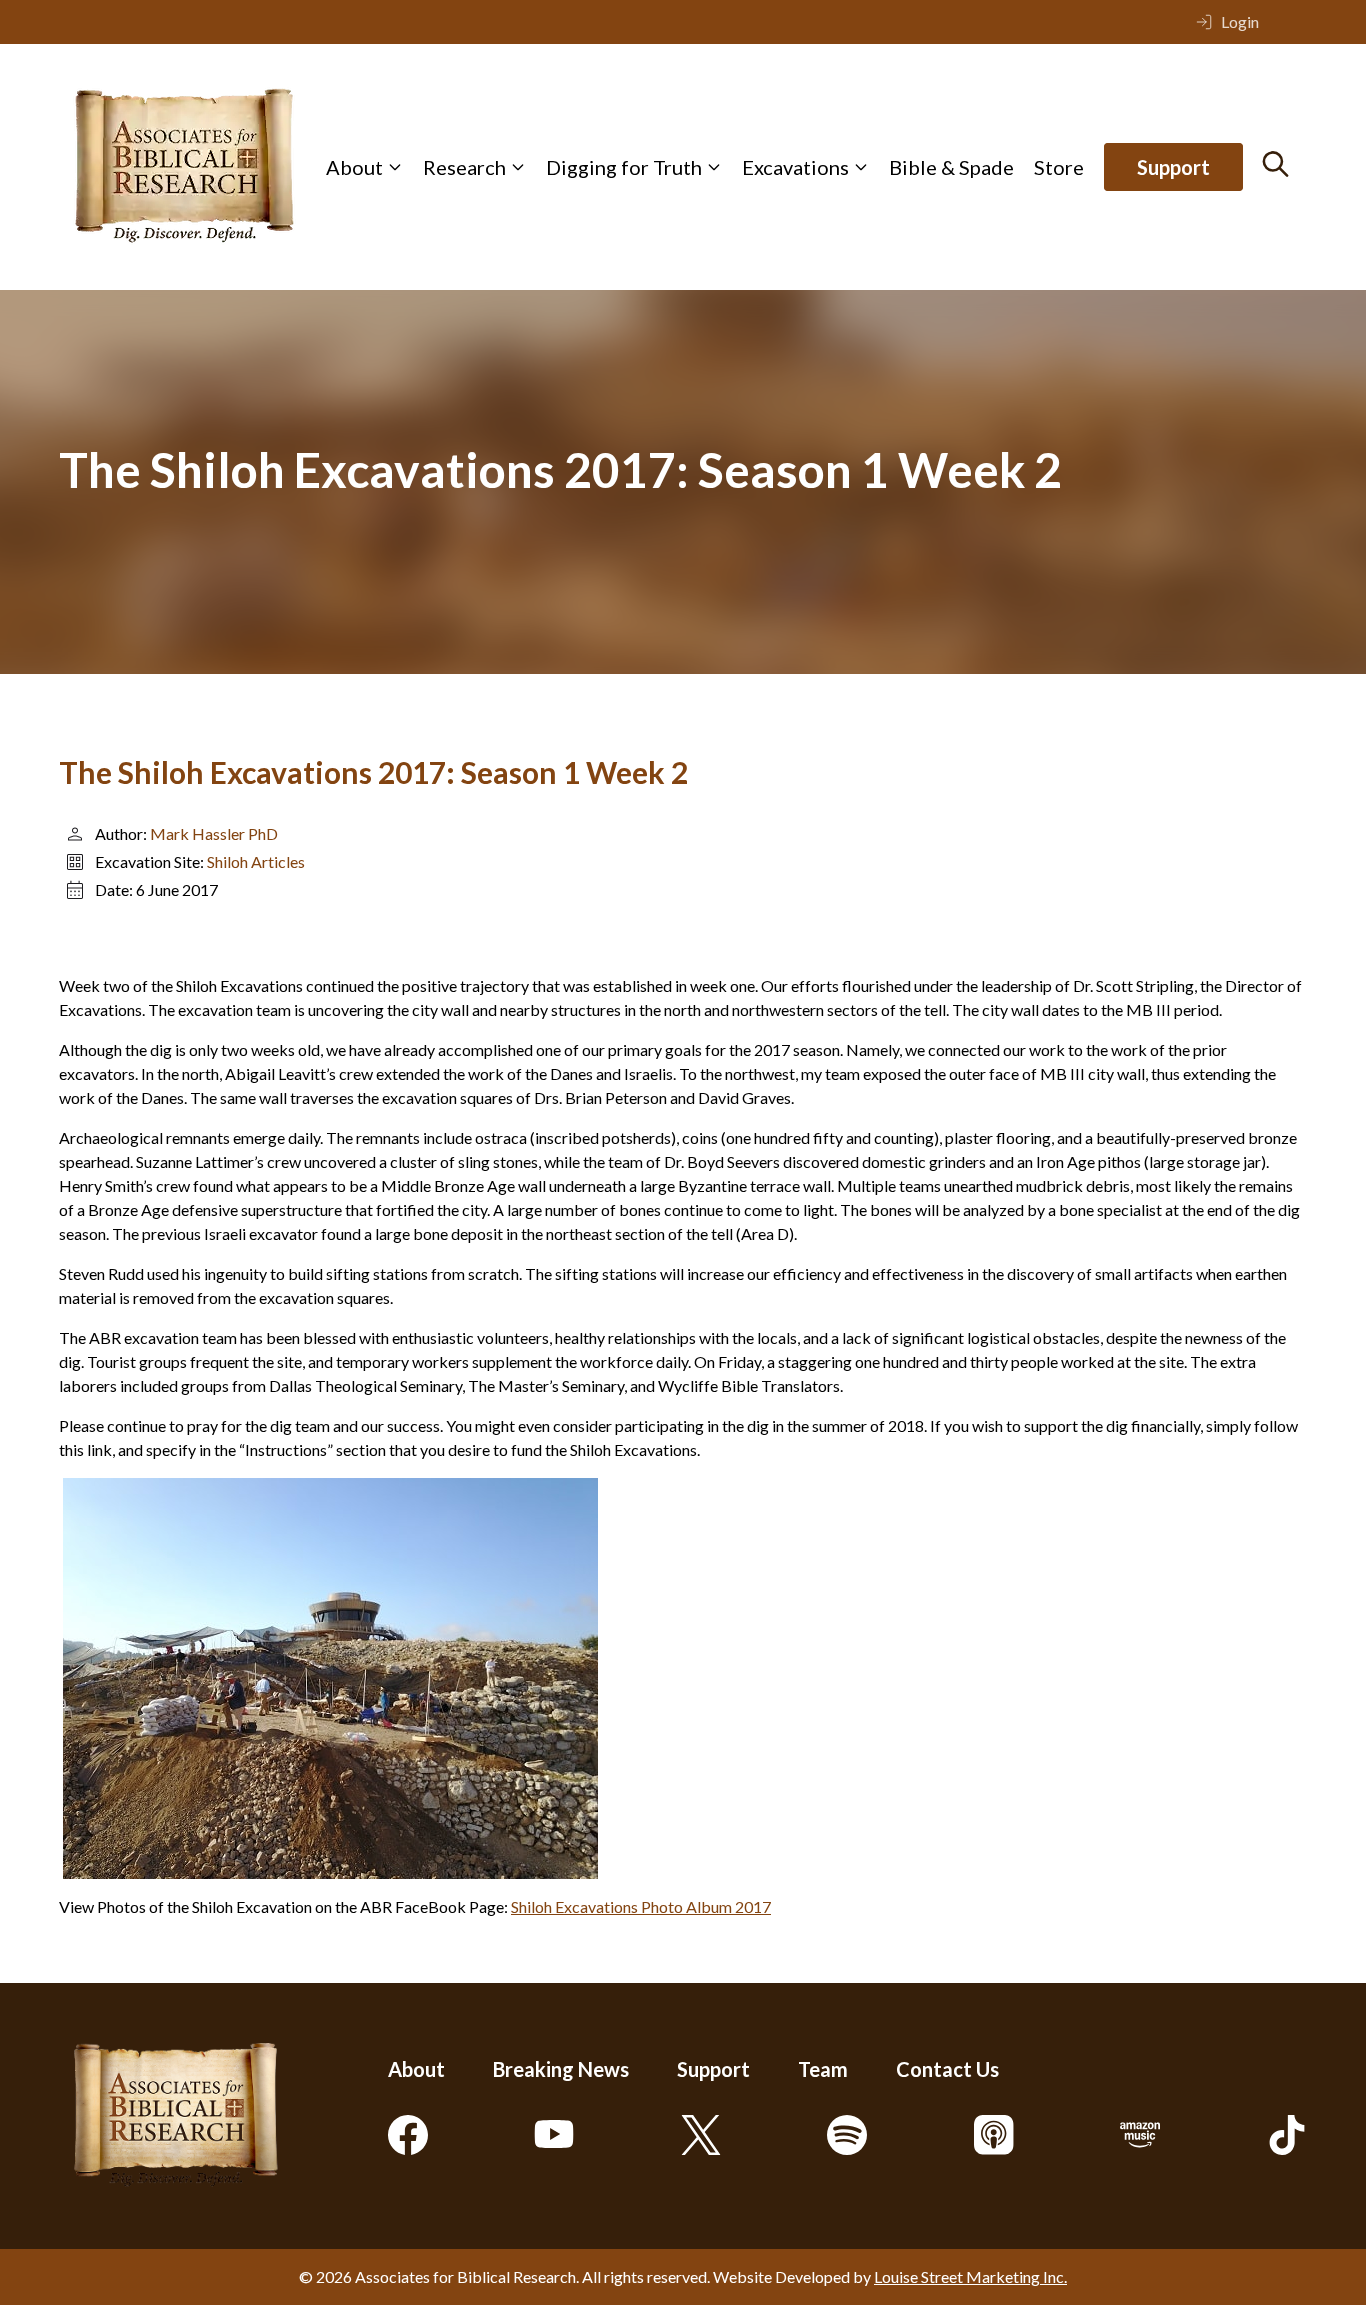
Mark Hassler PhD (214, 833)
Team (823, 2069)
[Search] (1275, 164)
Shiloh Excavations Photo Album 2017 (641, 1906)
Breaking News (561, 2069)
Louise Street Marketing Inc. (970, 2276)
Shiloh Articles (256, 861)
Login (1240, 21)
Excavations (795, 167)
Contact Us (947, 2069)
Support (1173, 167)
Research (464, 167)
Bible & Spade (951, 167)
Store (1059, 167)
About (354, 167)
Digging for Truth (624, 167)
